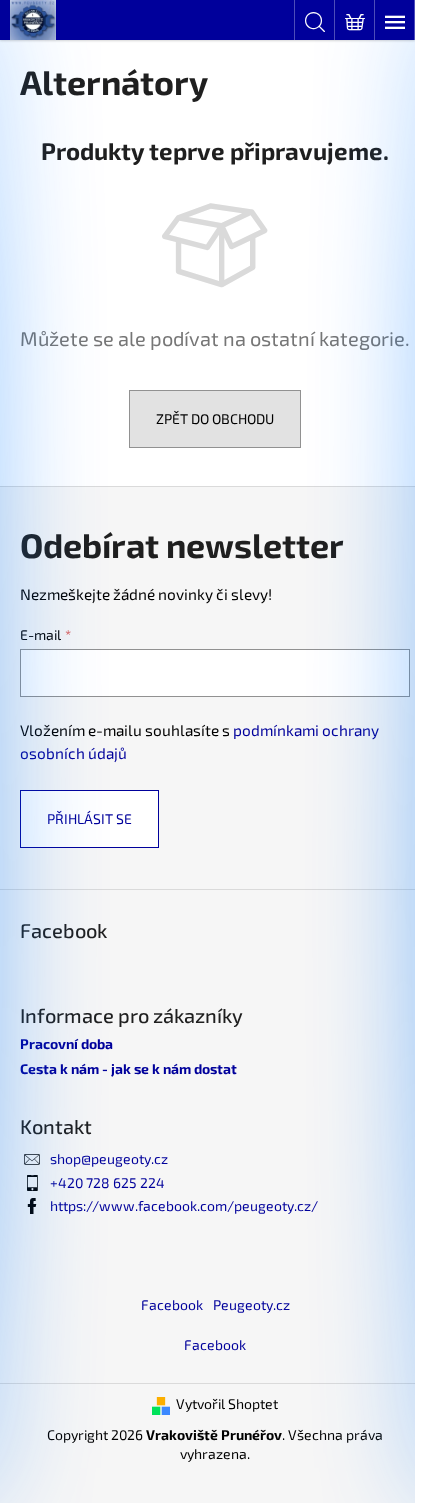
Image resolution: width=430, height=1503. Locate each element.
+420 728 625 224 (107, 1182)
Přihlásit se (89, 818)
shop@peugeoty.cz (109, 1158)
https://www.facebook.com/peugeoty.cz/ (184, 1205)
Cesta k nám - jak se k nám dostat (128, 1068)
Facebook (172, 1304)
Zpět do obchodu (215, 418)
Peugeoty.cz (251, 1304)
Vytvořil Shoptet (227, 1403)
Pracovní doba (66, 1043)
